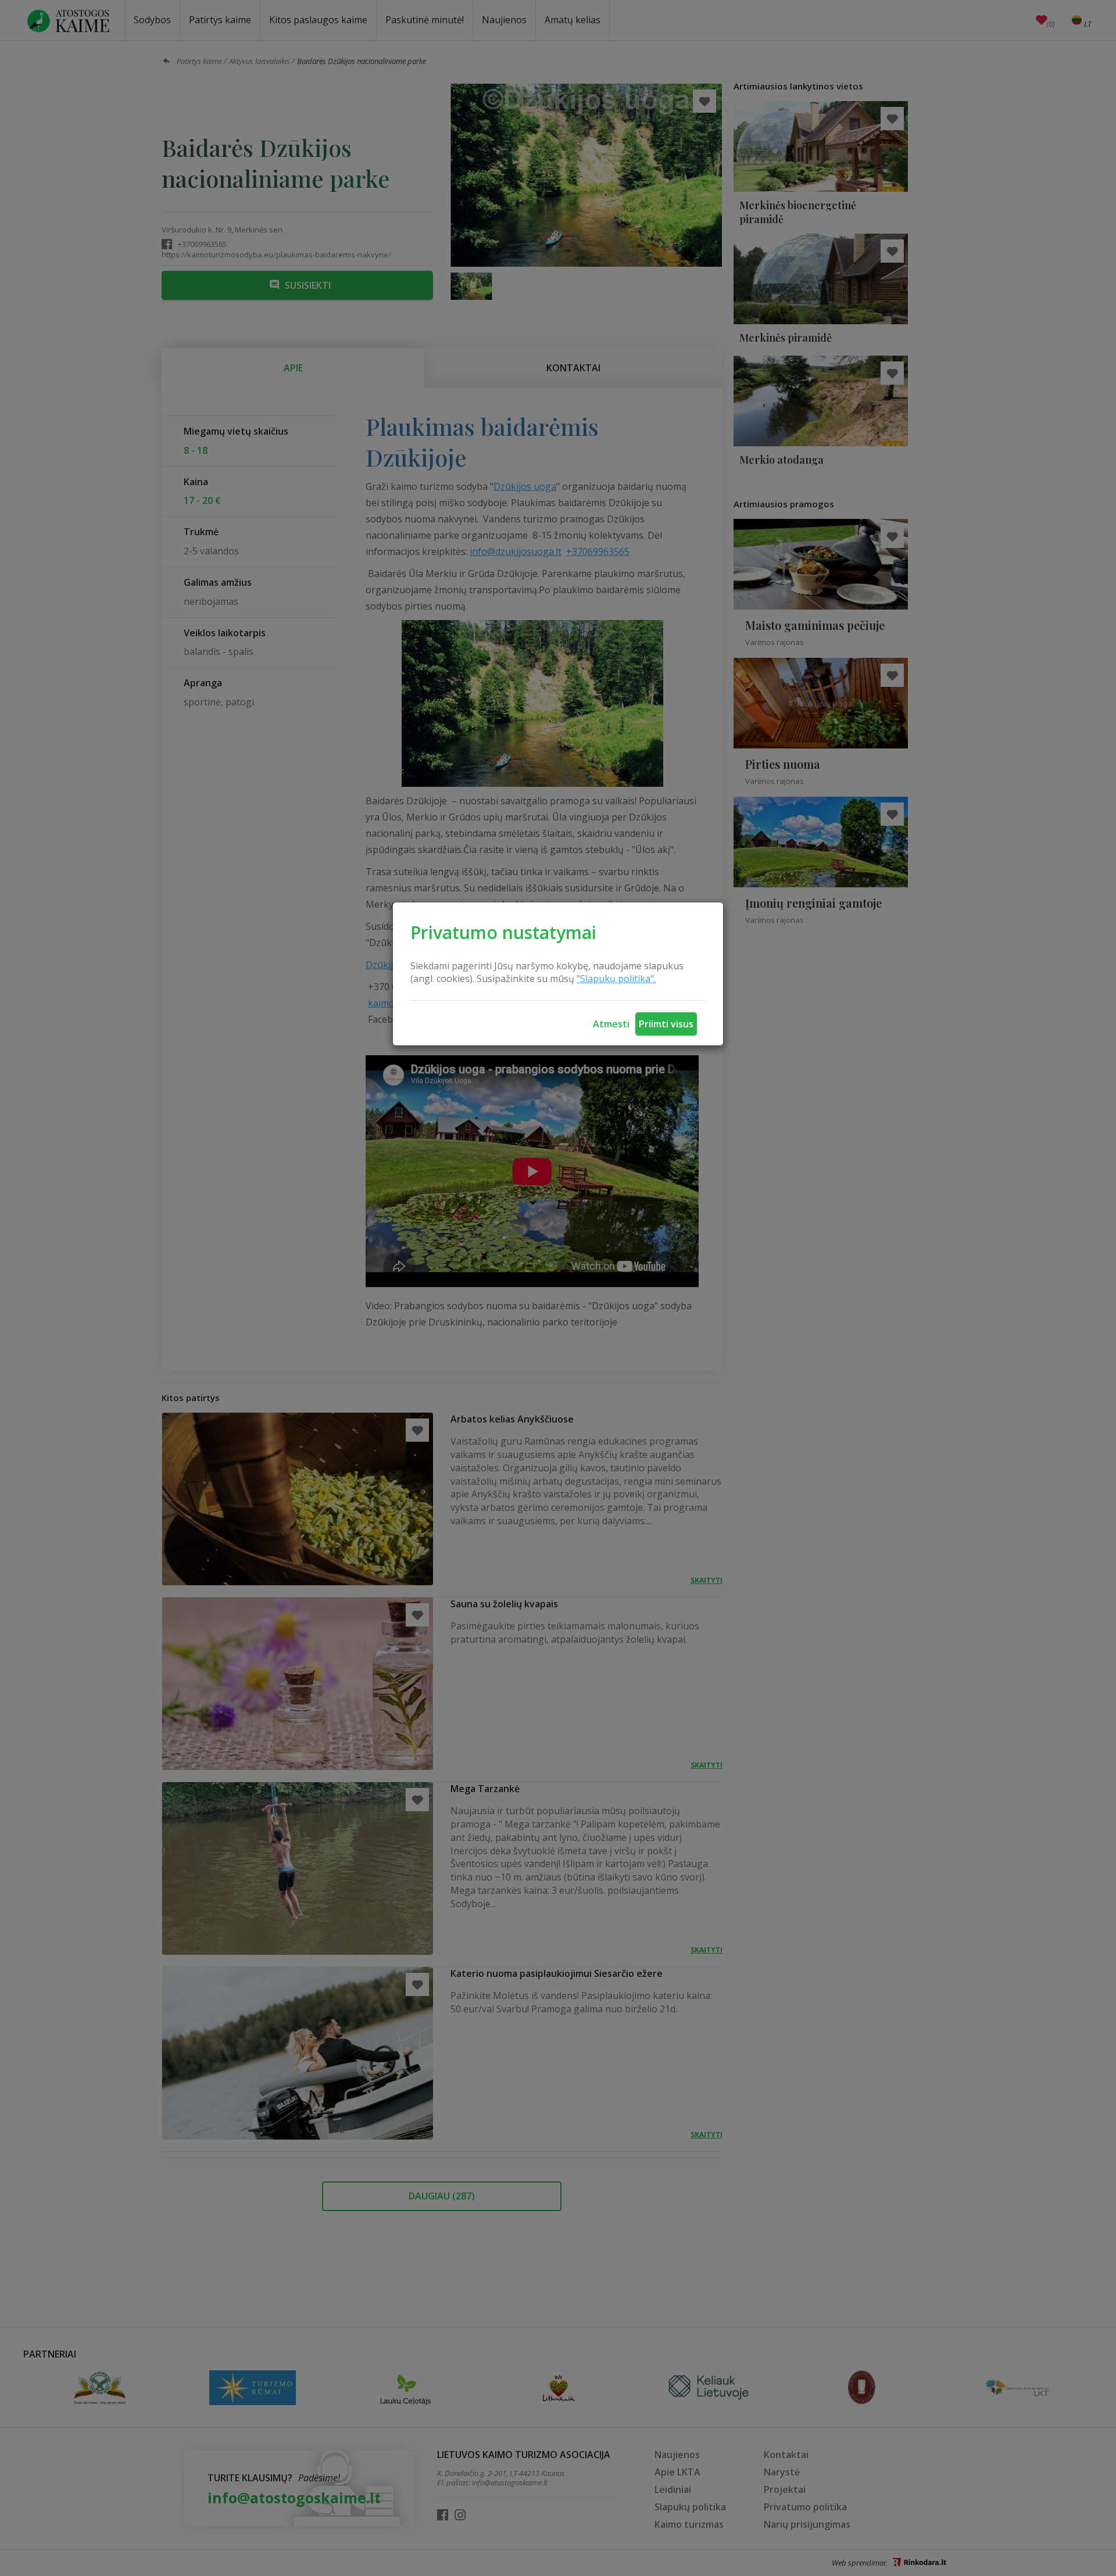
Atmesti (611, 1024)
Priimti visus (666, 1024)
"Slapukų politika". (616, 979)
